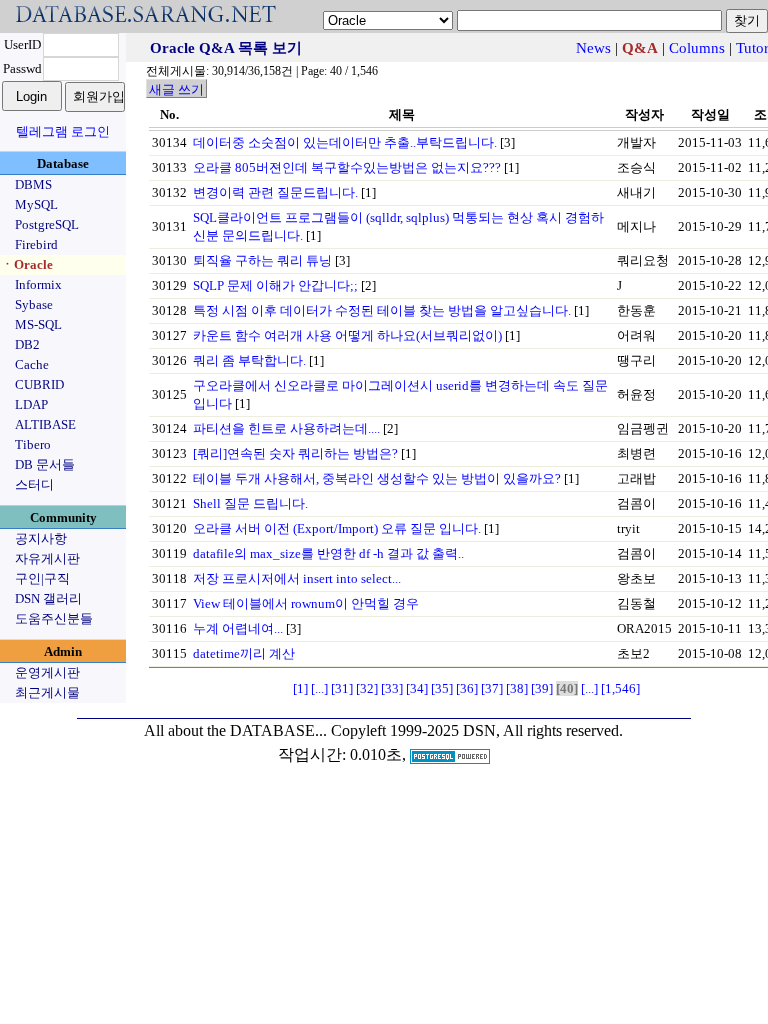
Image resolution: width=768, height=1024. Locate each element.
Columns (697, 48)
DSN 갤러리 (48, 598)
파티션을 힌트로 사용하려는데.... (286, 428)
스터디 (34, 484)
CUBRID (39, 384)
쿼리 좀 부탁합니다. (249, 360)
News (593, 48)
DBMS (33, 184)
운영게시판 (47, 672)
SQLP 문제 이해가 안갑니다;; (275, 285)
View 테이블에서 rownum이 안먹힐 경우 (306, 603)
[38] (517, 688)
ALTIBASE (45, 424)
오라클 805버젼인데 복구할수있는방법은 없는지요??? (347, 167)
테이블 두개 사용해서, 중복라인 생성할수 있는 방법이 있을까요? (377, 478)
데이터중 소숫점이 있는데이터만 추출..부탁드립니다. (345, 142)
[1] (300, 688)
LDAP (31, 404)
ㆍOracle (27, 264)
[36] (467, 688)
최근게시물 (47, 692)
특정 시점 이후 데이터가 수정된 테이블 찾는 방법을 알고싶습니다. (382, 310)
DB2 (27, 344)
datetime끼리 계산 (244, 653)
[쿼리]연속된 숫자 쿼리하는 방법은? (295, 453)
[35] (442, 688)
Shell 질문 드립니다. (250, 503)
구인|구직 (42, 578)
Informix (38, 284)
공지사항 (41, 538)
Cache (32, 364)
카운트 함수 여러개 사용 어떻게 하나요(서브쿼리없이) (347, 335)
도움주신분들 (54, 618)
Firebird (36, 244)
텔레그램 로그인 (63, 131)
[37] (492, 688)
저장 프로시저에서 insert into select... (297, 578)
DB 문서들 (45, 464)
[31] (342, 688)
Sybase (34, 304)
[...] (319, 688)
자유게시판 (47, 558)
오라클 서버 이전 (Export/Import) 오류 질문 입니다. (337, 528)
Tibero (33, 444)
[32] (367, 688)
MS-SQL (38, 324)
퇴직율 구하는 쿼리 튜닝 (262, 260)
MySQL (36, 204)
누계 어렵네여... (238, 628)
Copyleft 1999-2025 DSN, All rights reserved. (477, 730)
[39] (542, 688)
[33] (392, 688)
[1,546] (620, 688)
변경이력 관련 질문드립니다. (275, 192)
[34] (417, 688)
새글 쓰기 (176, 89)
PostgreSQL (47, 224)
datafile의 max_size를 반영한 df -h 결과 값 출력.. (328, 553)
